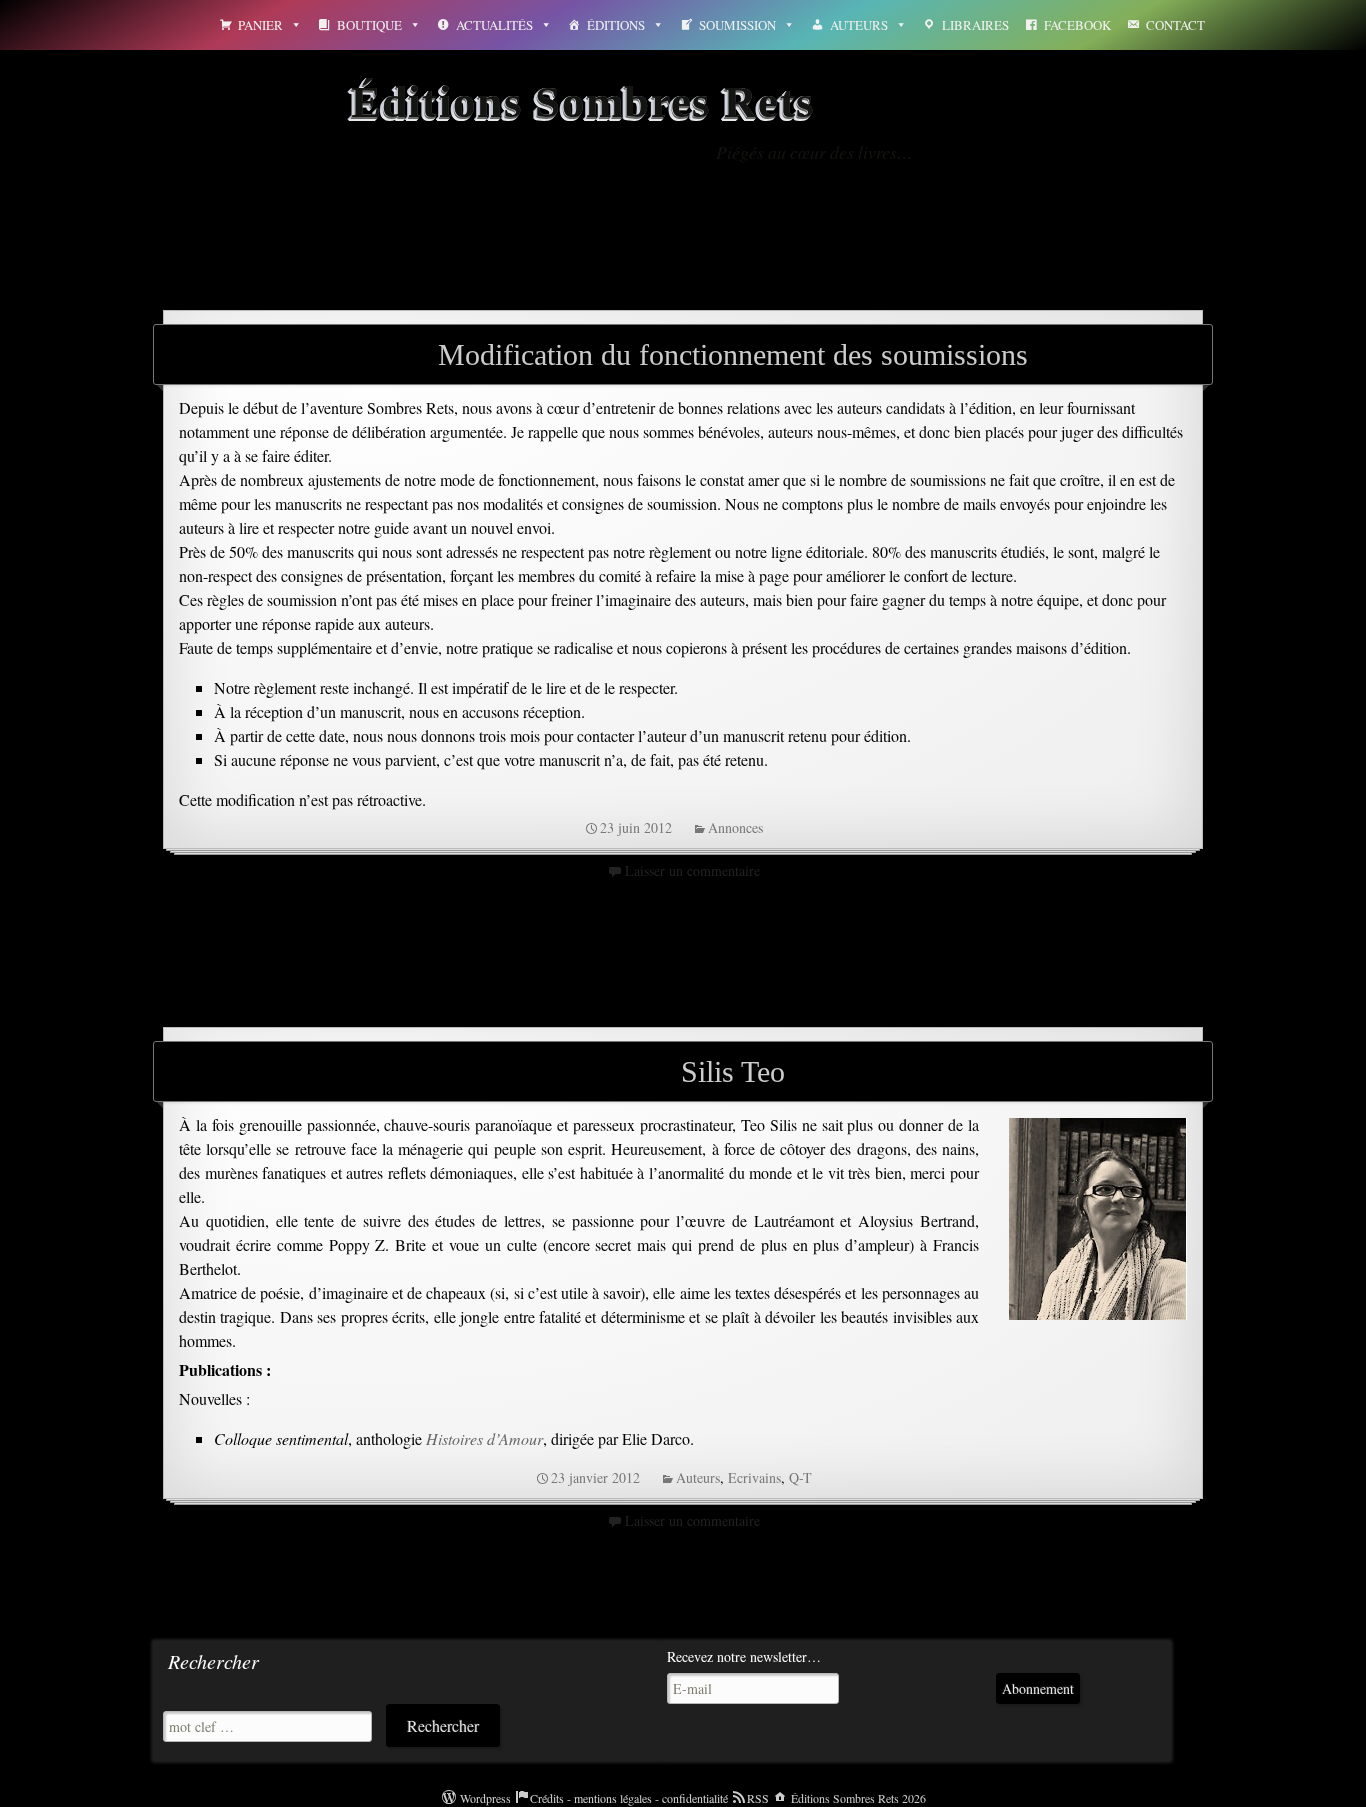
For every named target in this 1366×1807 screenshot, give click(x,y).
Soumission (737, 25)
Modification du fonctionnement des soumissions (733, 354)
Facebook (1077, 25)
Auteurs (859, 25)
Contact (1175, 25)
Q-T (800, 1477)
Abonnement (1038, 1688)
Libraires (975, 25)
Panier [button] (260, 25)
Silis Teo (733, 1071)
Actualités (494, 25)
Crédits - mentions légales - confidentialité (629, 1798)
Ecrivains (754, 1477)
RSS (758, 1798)
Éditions (616, 25)
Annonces (735, 827)
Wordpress (485, 1798)
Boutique (369, 25)
